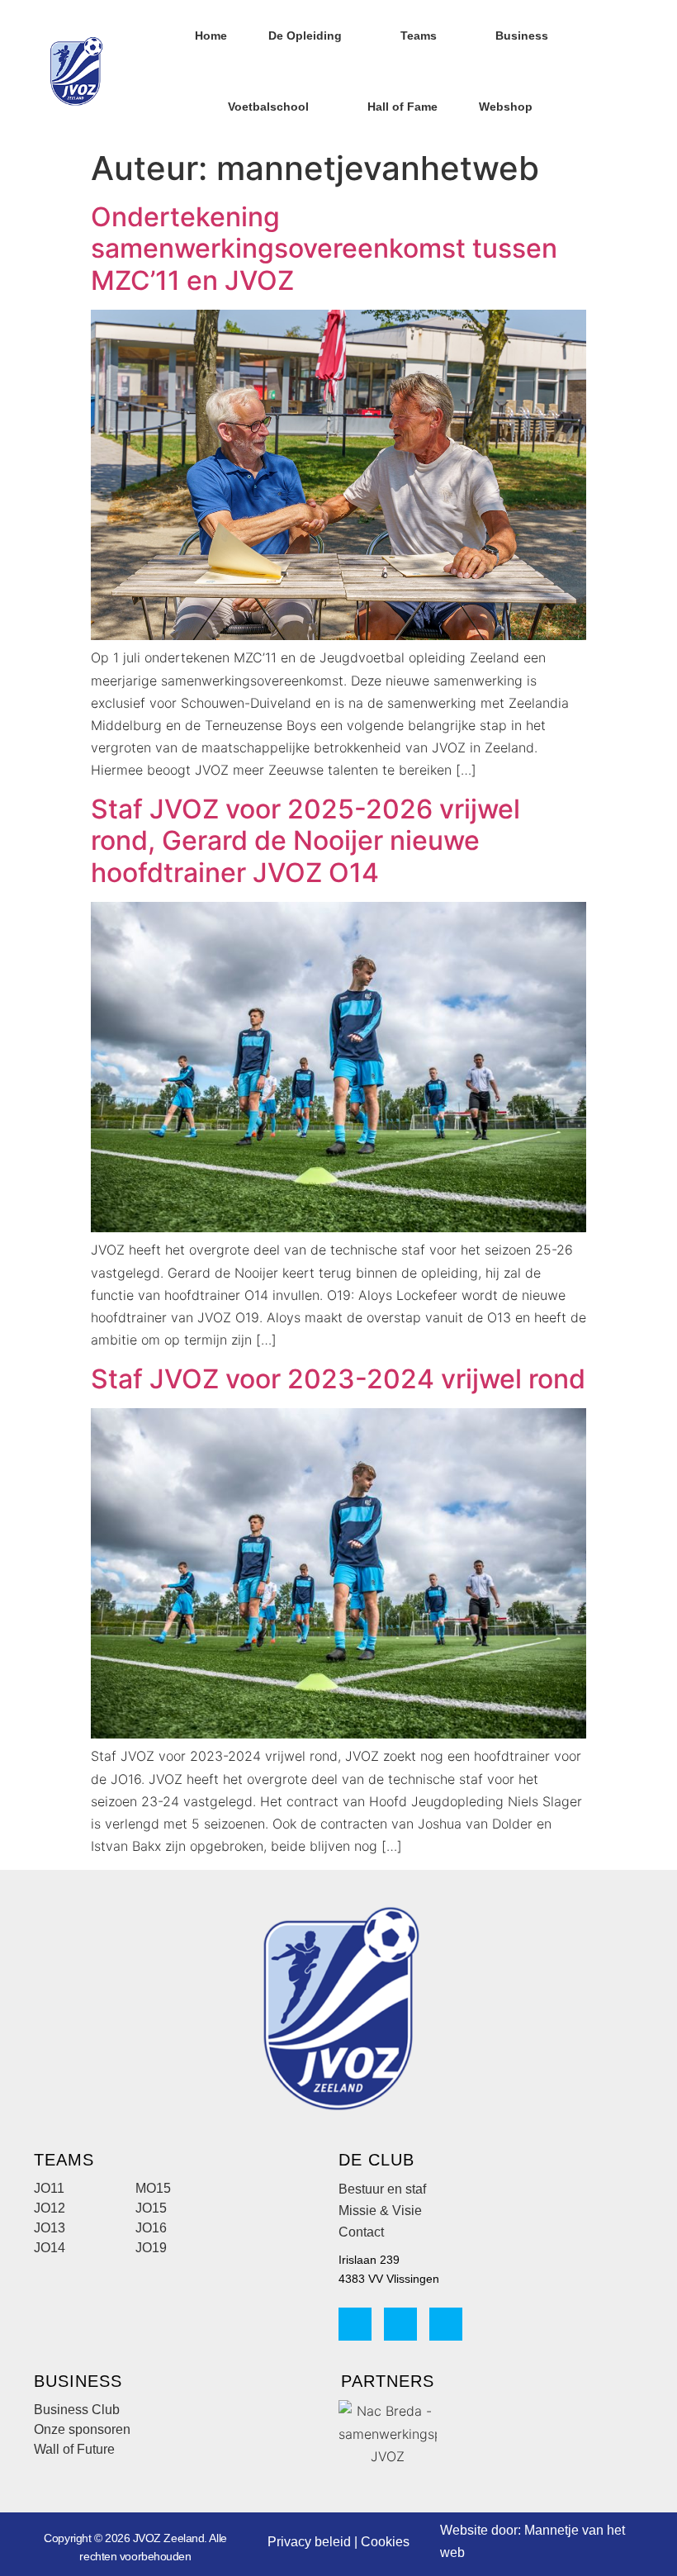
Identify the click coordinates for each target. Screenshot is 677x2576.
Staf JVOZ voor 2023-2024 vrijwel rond (338, 1379)
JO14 (50, 2248)
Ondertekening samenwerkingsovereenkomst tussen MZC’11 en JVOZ (324, 249)
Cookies (385, 2542)
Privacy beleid (309, 2542)
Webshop (506, 107)
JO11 (49, 2188)
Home (211, 36)
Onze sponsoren (82, 2429)
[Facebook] (355, 2324)
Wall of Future (74, 2449)
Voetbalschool (268, 107)
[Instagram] (400, 2324)
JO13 (50, 2228)
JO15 (151, 2208)
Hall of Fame (402, 107)
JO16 (151, 2228)
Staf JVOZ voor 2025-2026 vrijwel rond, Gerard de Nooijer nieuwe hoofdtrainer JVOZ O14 (305, 841)
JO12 (50, 2208)
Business (522, 36)
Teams (419, 36)
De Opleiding (305, 36)
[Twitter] (446, 2324)
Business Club (77, 2410)
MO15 (153, 2188)
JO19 (151, 2248)
